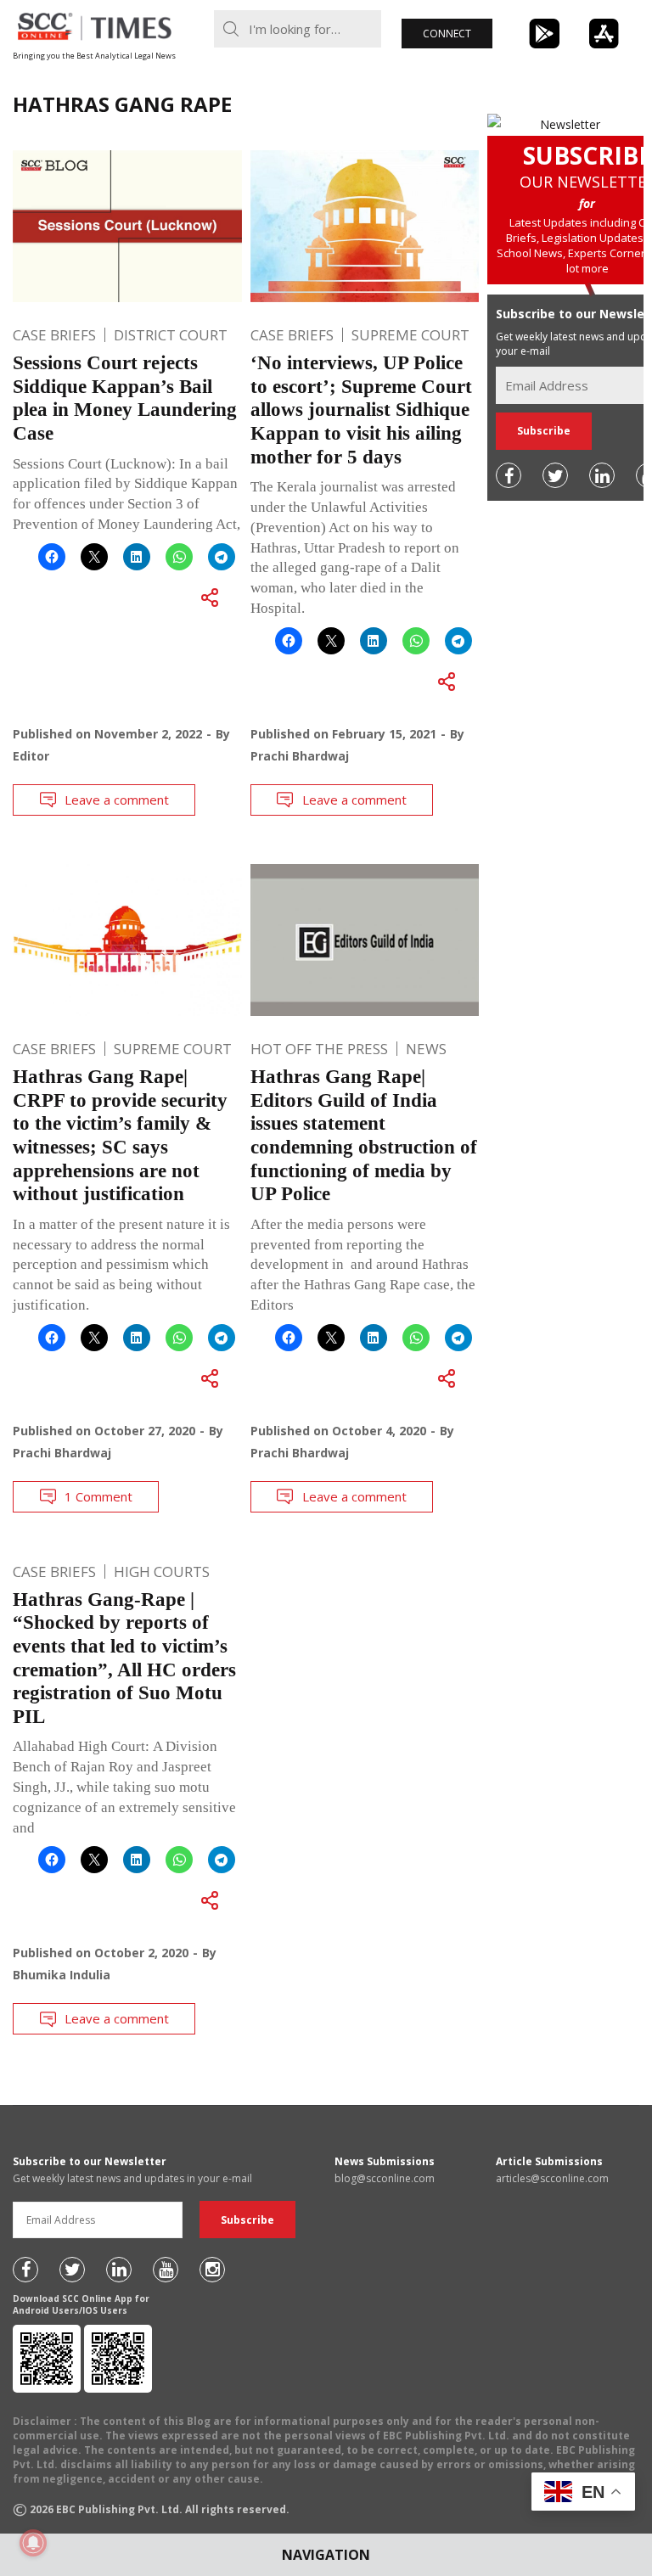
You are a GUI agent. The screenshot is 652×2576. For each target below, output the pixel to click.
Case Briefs (54, 335)
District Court (171, 335)
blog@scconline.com (385, 2178)
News (426, 1049)
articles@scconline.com (552, 2178)
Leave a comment (117, 800)
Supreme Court (410, 335)
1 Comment (98, 1496)
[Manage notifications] (33, 2543)
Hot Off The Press (319, 1049)
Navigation (326, 2555)
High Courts (162, 1571)
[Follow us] (509, 475)
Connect (447, 34)
